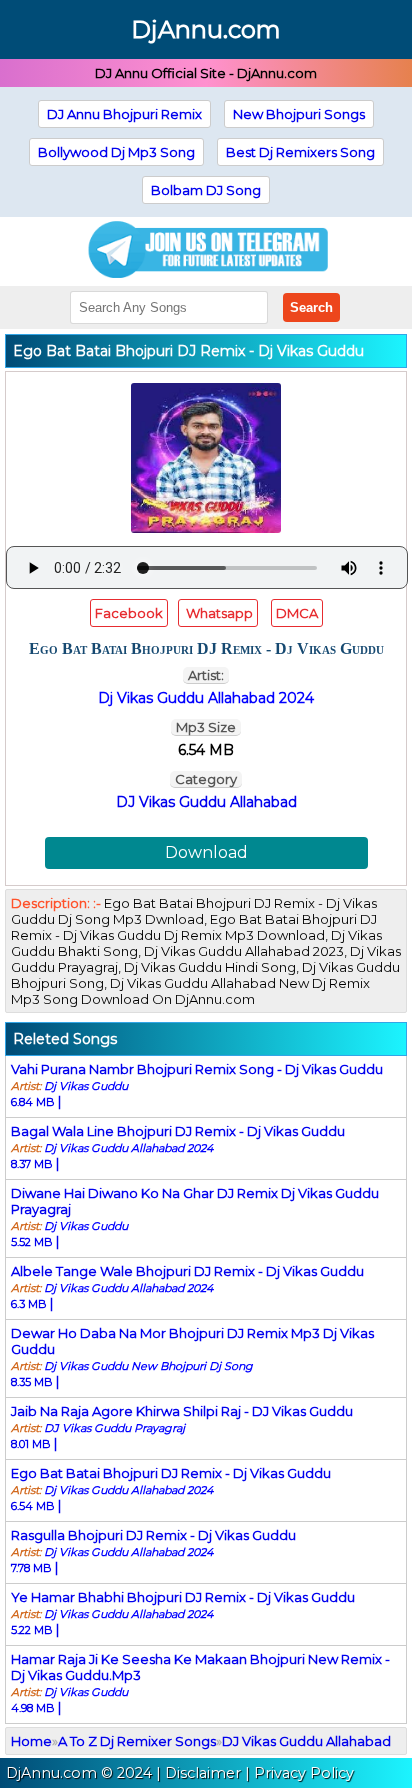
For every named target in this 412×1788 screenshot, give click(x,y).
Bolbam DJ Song (206, 190)
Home (31, 1741)
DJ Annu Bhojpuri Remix (124, 114)
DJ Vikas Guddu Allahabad (206, 802)
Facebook (129, 613)
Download (206, 852)
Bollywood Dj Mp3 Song (116, 152)
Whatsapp (218, 613)
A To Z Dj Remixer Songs (137, 1741)
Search (311, 307)
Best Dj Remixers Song (300, 152)
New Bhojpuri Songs (299, 114)
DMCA (297, 613)
